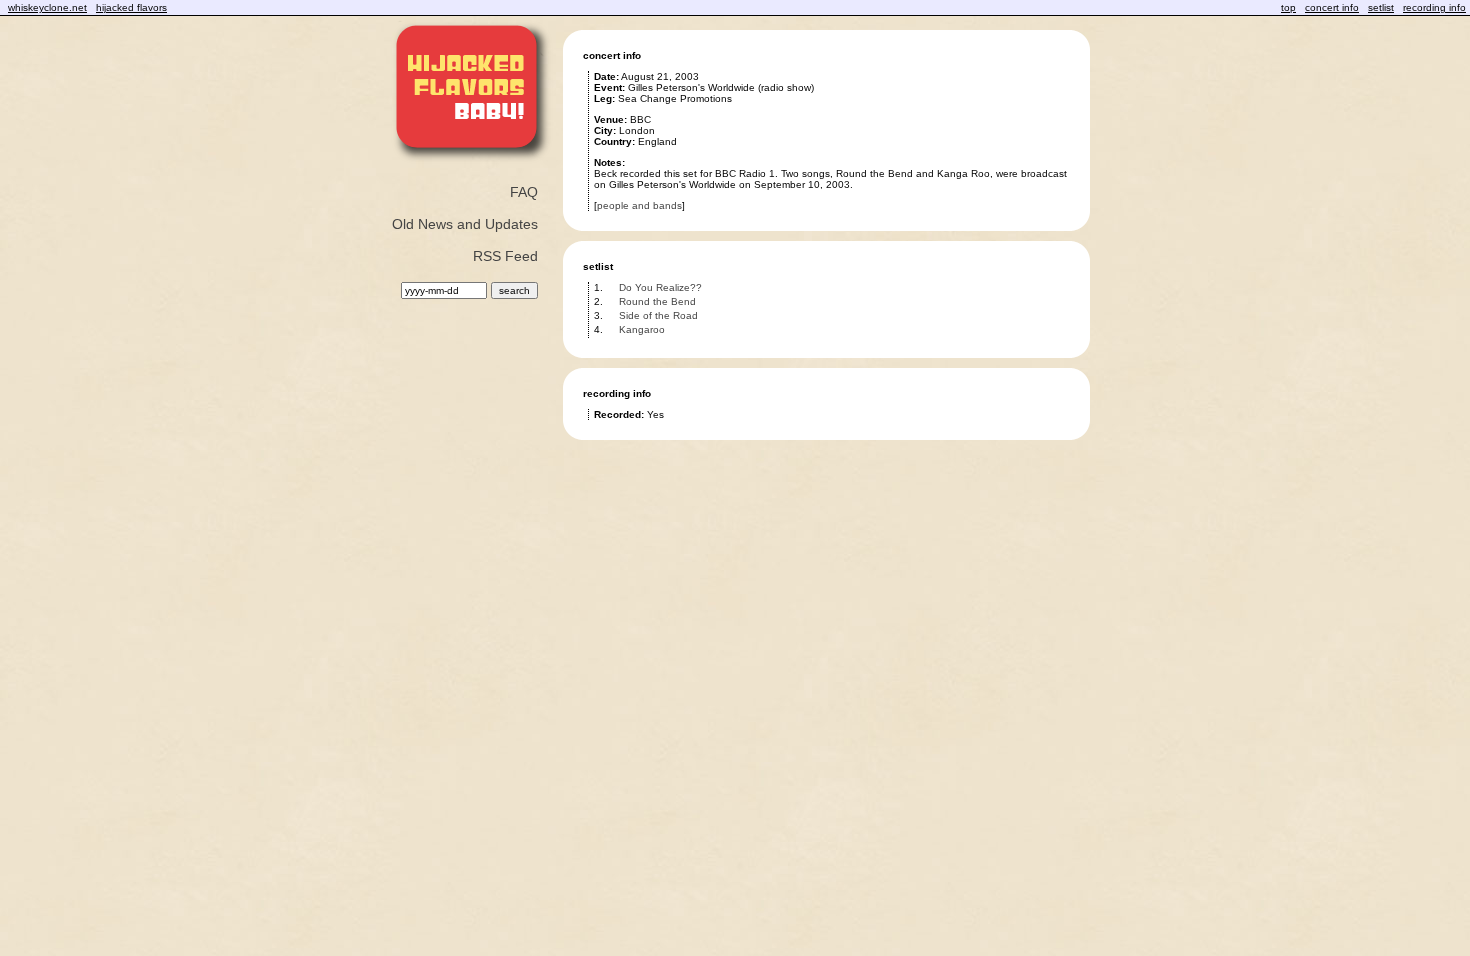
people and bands (639, 205)
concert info (1332, 7)
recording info (1434, 7)
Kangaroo (642, 329)
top (1288, 7)
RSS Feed (505, 256)
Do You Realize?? (660, 287)
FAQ (524, 192)
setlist (1381, 7)
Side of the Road (658, 315)
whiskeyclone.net (47, 7)
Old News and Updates (465, 224)
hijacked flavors (131, 7)
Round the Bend (657, 301)
